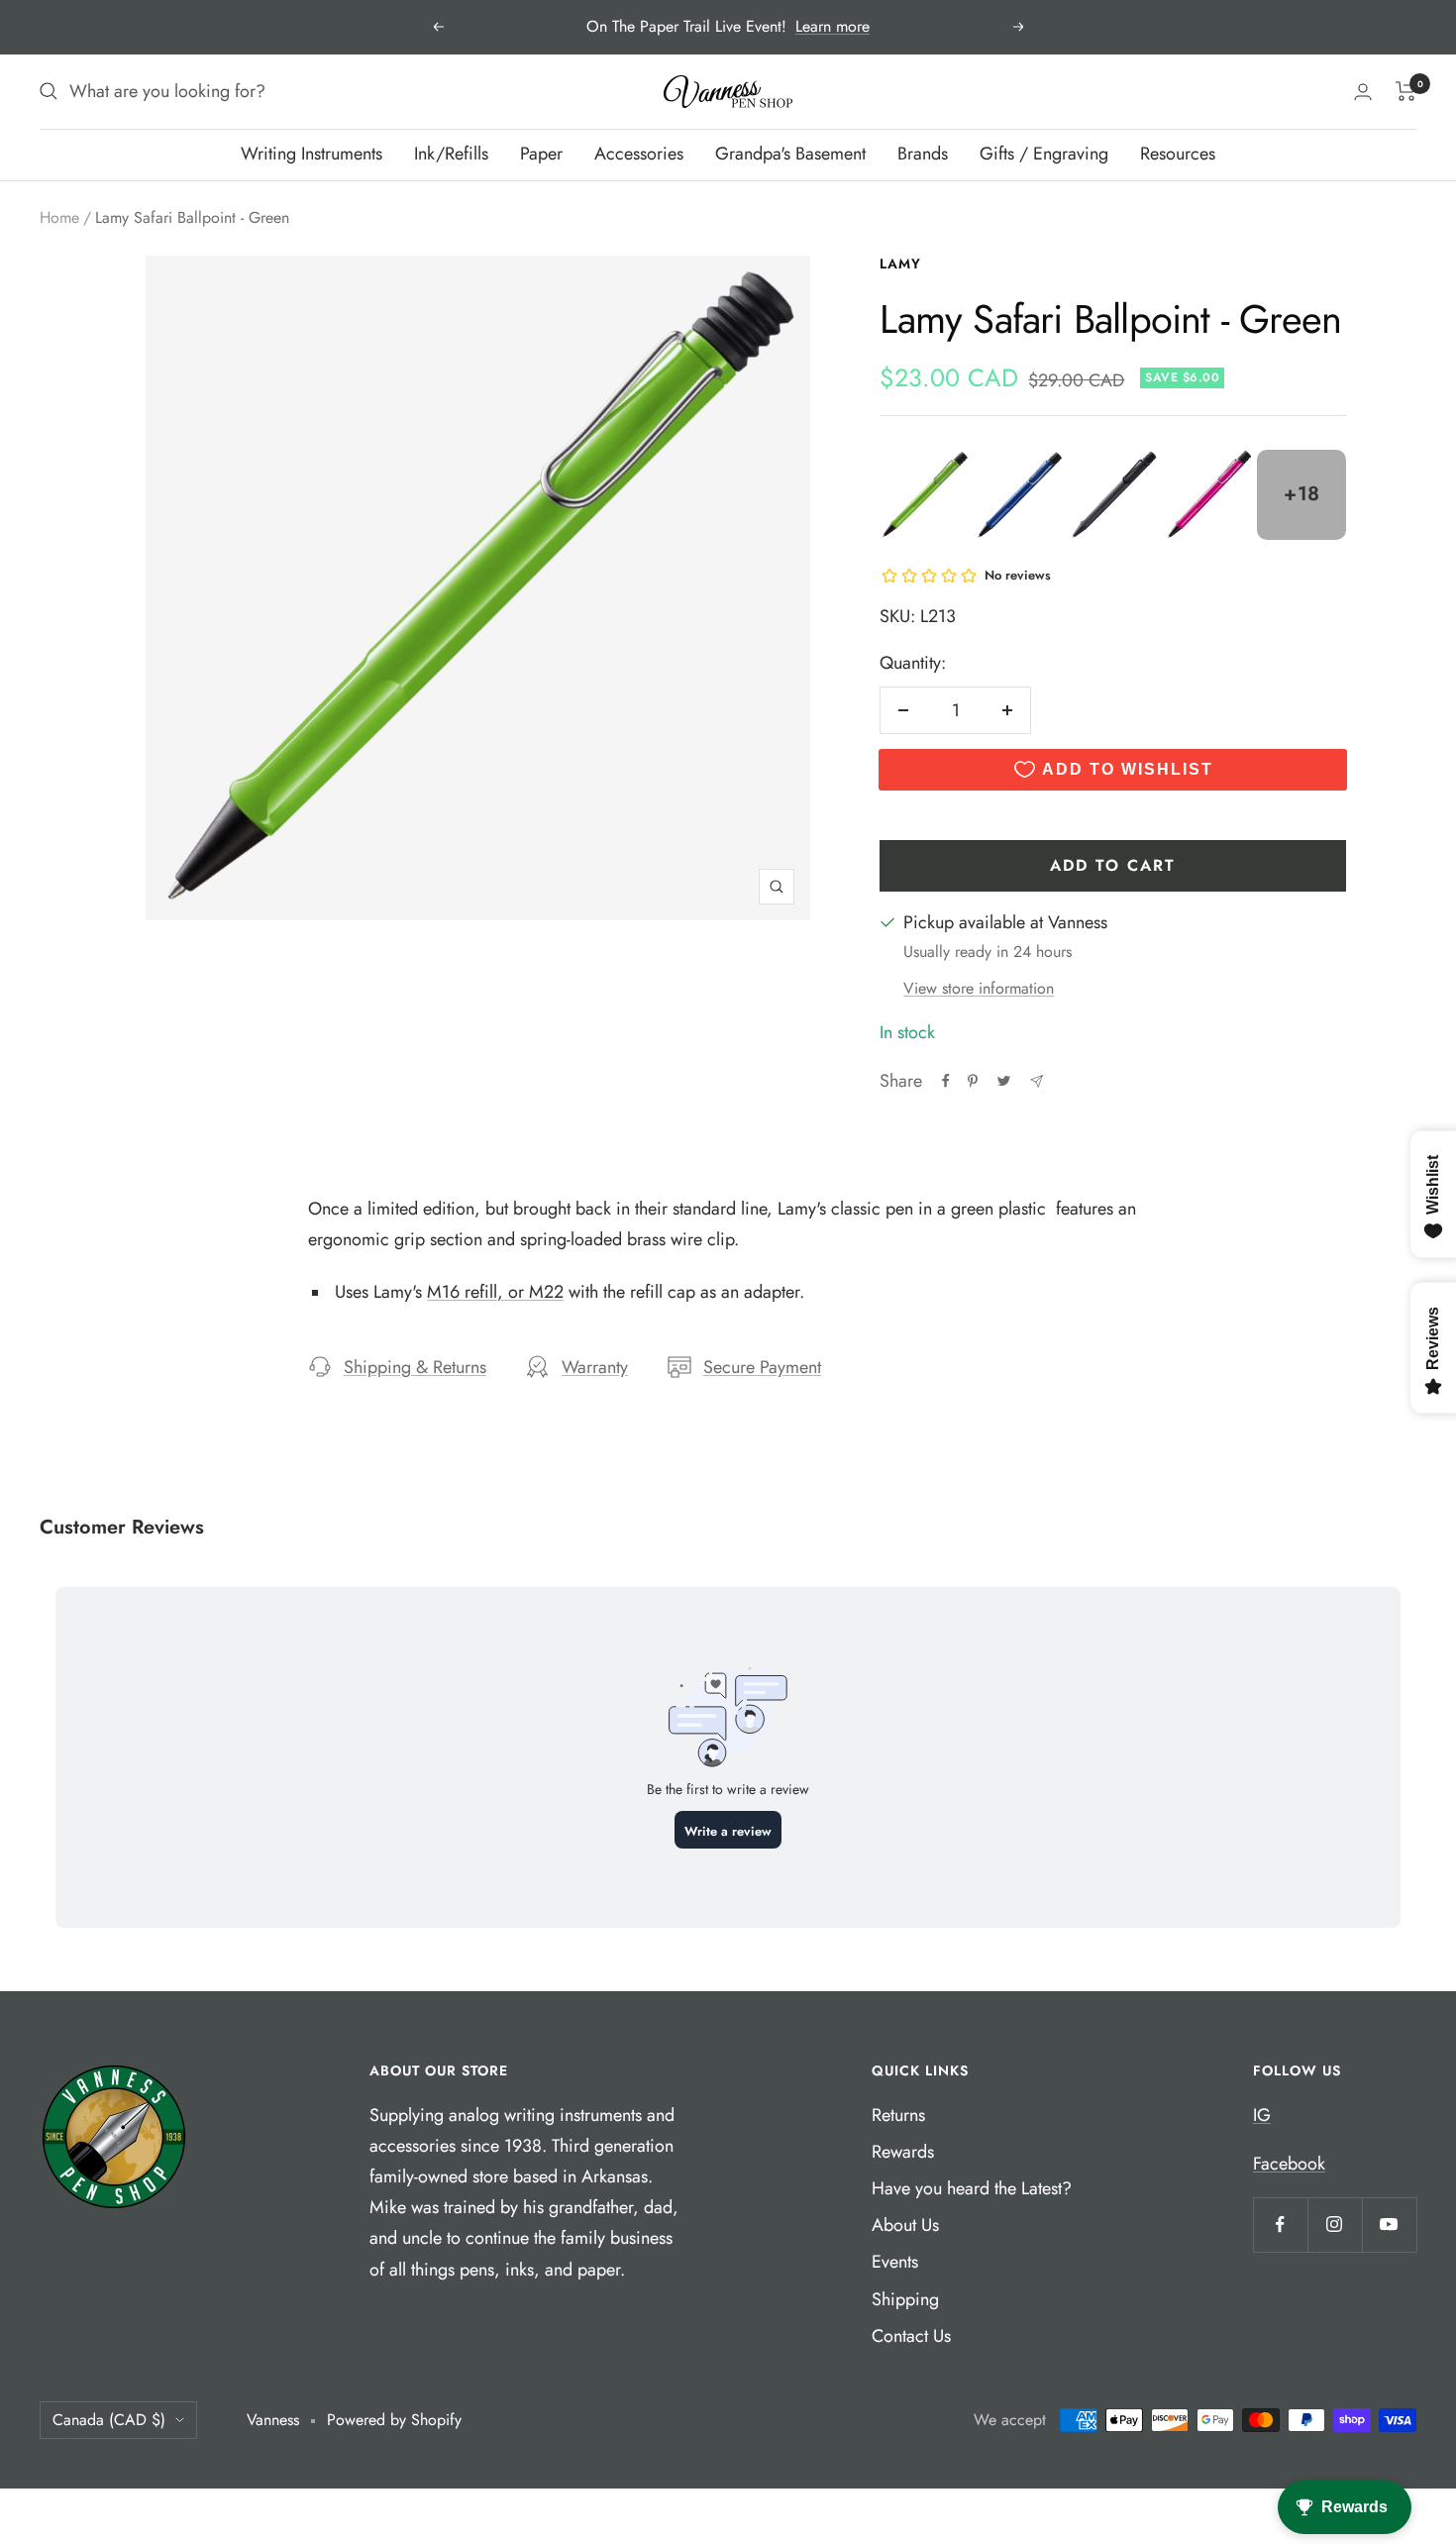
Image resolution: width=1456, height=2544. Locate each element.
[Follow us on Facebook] (1280, 2225)
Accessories (639, 154)
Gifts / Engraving (1044, 154)
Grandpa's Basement (790, 154)
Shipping (905, 2299)
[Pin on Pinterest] (973, 1081)
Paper (541, 154)
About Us (905, 2225)
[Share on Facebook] (946, 1081)
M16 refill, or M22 (495, 1292)
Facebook (1289, 2164)
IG (1262, 2115)
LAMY (900, 264)
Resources (1178, 154)
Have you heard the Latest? (972, 2188)
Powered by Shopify (394, 2420)
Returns (898, 2115)
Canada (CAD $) (109, 2420)
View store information (979, 988)
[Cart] (1406, 91)
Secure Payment (762, 1367)
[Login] (1363, 92)
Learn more (832, 26)
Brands (923, 154)
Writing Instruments (312, 154)
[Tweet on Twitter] (1004, 1081)
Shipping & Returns (415, 1367)
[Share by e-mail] (1037, 1081)
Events (895, 2262)
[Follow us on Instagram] (1335, 2225)
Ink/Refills (451, 154)
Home (59, 217)
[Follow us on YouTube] (1389, 2225)
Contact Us (911, 2336)
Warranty (595, 1367)
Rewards (903, 2152)
